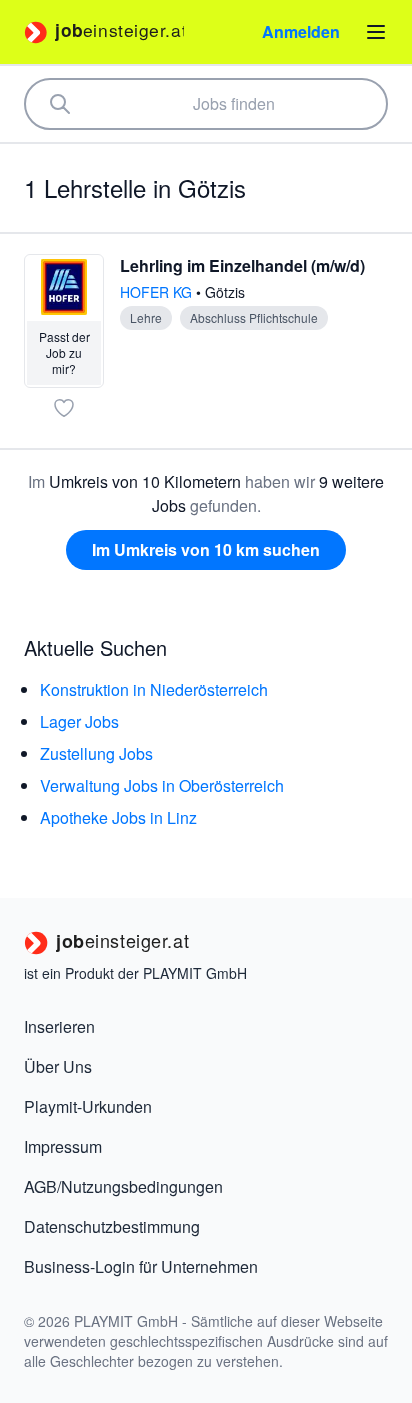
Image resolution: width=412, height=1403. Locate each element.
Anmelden (301, 31)
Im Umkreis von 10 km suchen (206, 549)
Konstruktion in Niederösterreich (154, 689)
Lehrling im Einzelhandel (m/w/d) (242, 265)
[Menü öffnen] (376, 32)
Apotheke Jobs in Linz (118, 817)
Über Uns (58, 1066)
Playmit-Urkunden (88, 1106)
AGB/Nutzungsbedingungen (123, 1186)
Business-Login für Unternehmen (141, 1266)
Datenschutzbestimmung (112, 1226)
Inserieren (59, 1026)
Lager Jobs (79, 721)
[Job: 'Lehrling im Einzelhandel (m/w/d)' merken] (64, 408)
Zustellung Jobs (96, 753)
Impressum (63, 1146)
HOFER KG (158, 292)
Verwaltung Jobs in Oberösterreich (162, 785)
